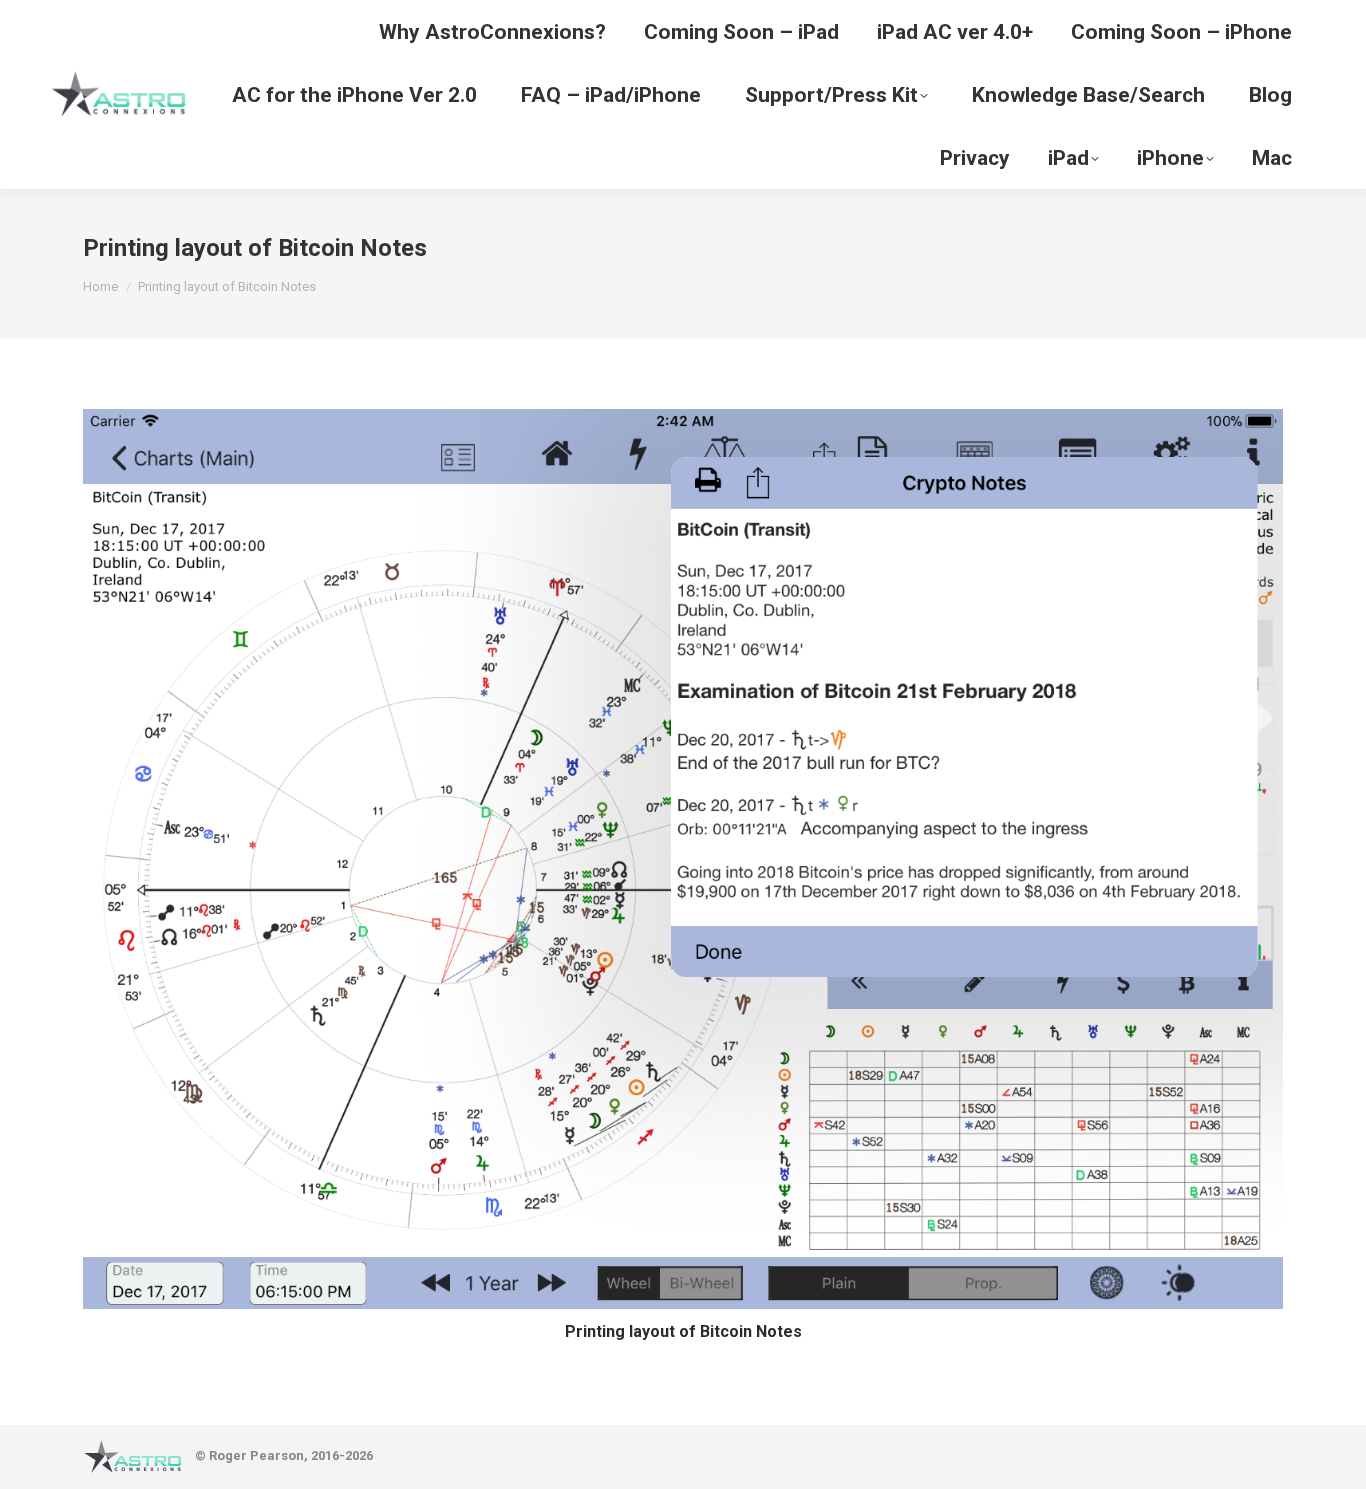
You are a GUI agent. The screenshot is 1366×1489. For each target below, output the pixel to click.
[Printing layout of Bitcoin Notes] (683, 859)
